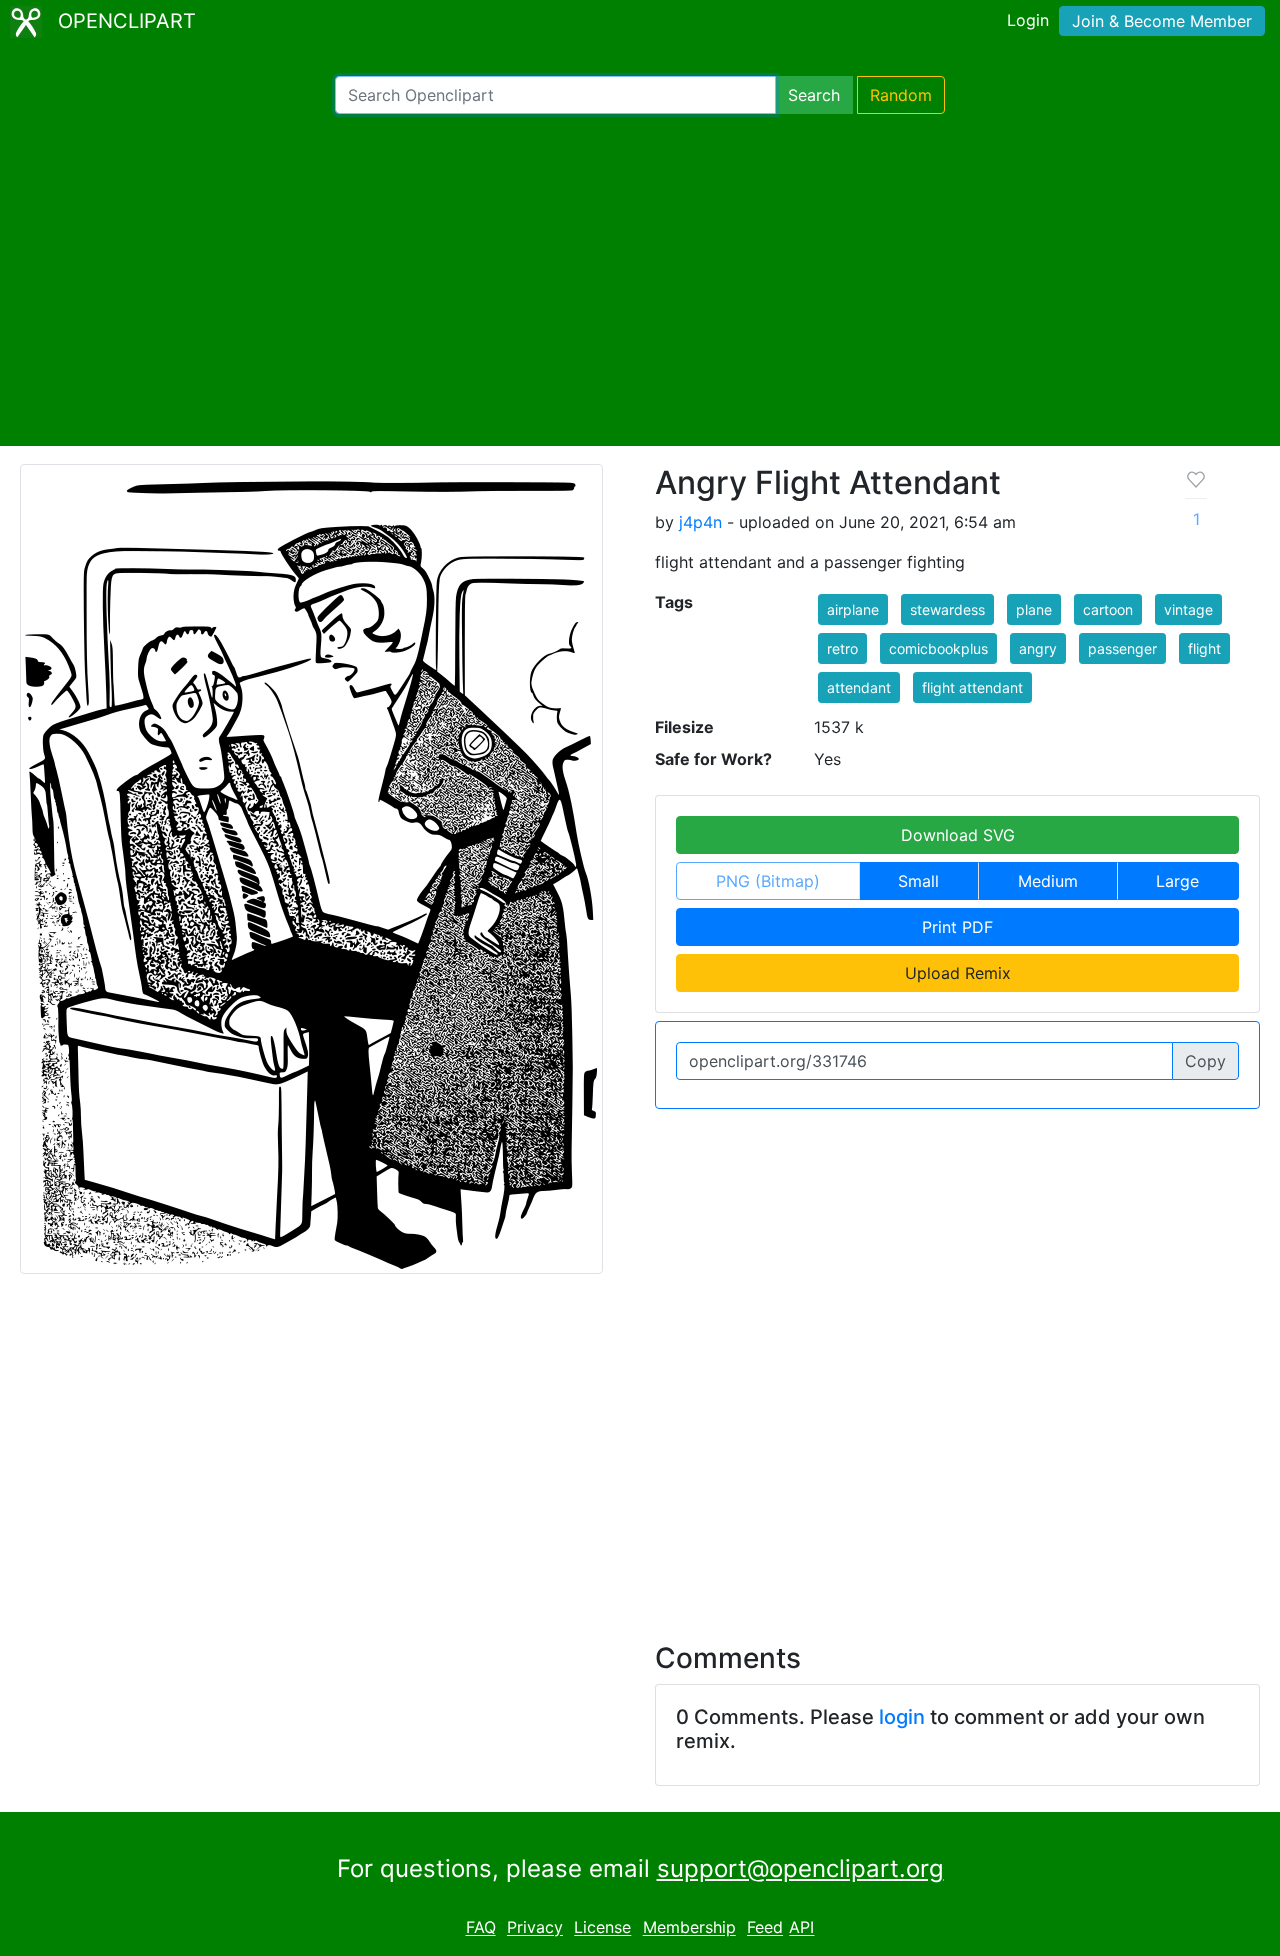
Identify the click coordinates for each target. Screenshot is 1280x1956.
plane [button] (1034, 609)
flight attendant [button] (972, 687)
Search (814, 95)
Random (901, 95)
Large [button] (1177, 881)
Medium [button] (1048, 881)
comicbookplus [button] (938, 648)
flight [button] (1204, 648)
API (801, 1928)
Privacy (535, 1928)
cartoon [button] (1108, 609)
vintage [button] (1188, 609)
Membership (689, 1928)
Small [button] (918, 881)
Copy (1205, 1061)
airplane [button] (853, 609)
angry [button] (1038, 648)
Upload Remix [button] (958, 973)
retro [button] (842, 648)
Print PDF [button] (957, 927)
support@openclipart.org (800, 1868)
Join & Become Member (1162, 21)
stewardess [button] (947, 609)
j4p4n (700, 522)
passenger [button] (1122, 648)
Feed (765, 1928)
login (902, 1717)
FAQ (481, 1928)
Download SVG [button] (958, 835)
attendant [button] (859, 687)
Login (1028, 20)
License (602, 1928)
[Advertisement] (640, 280)
